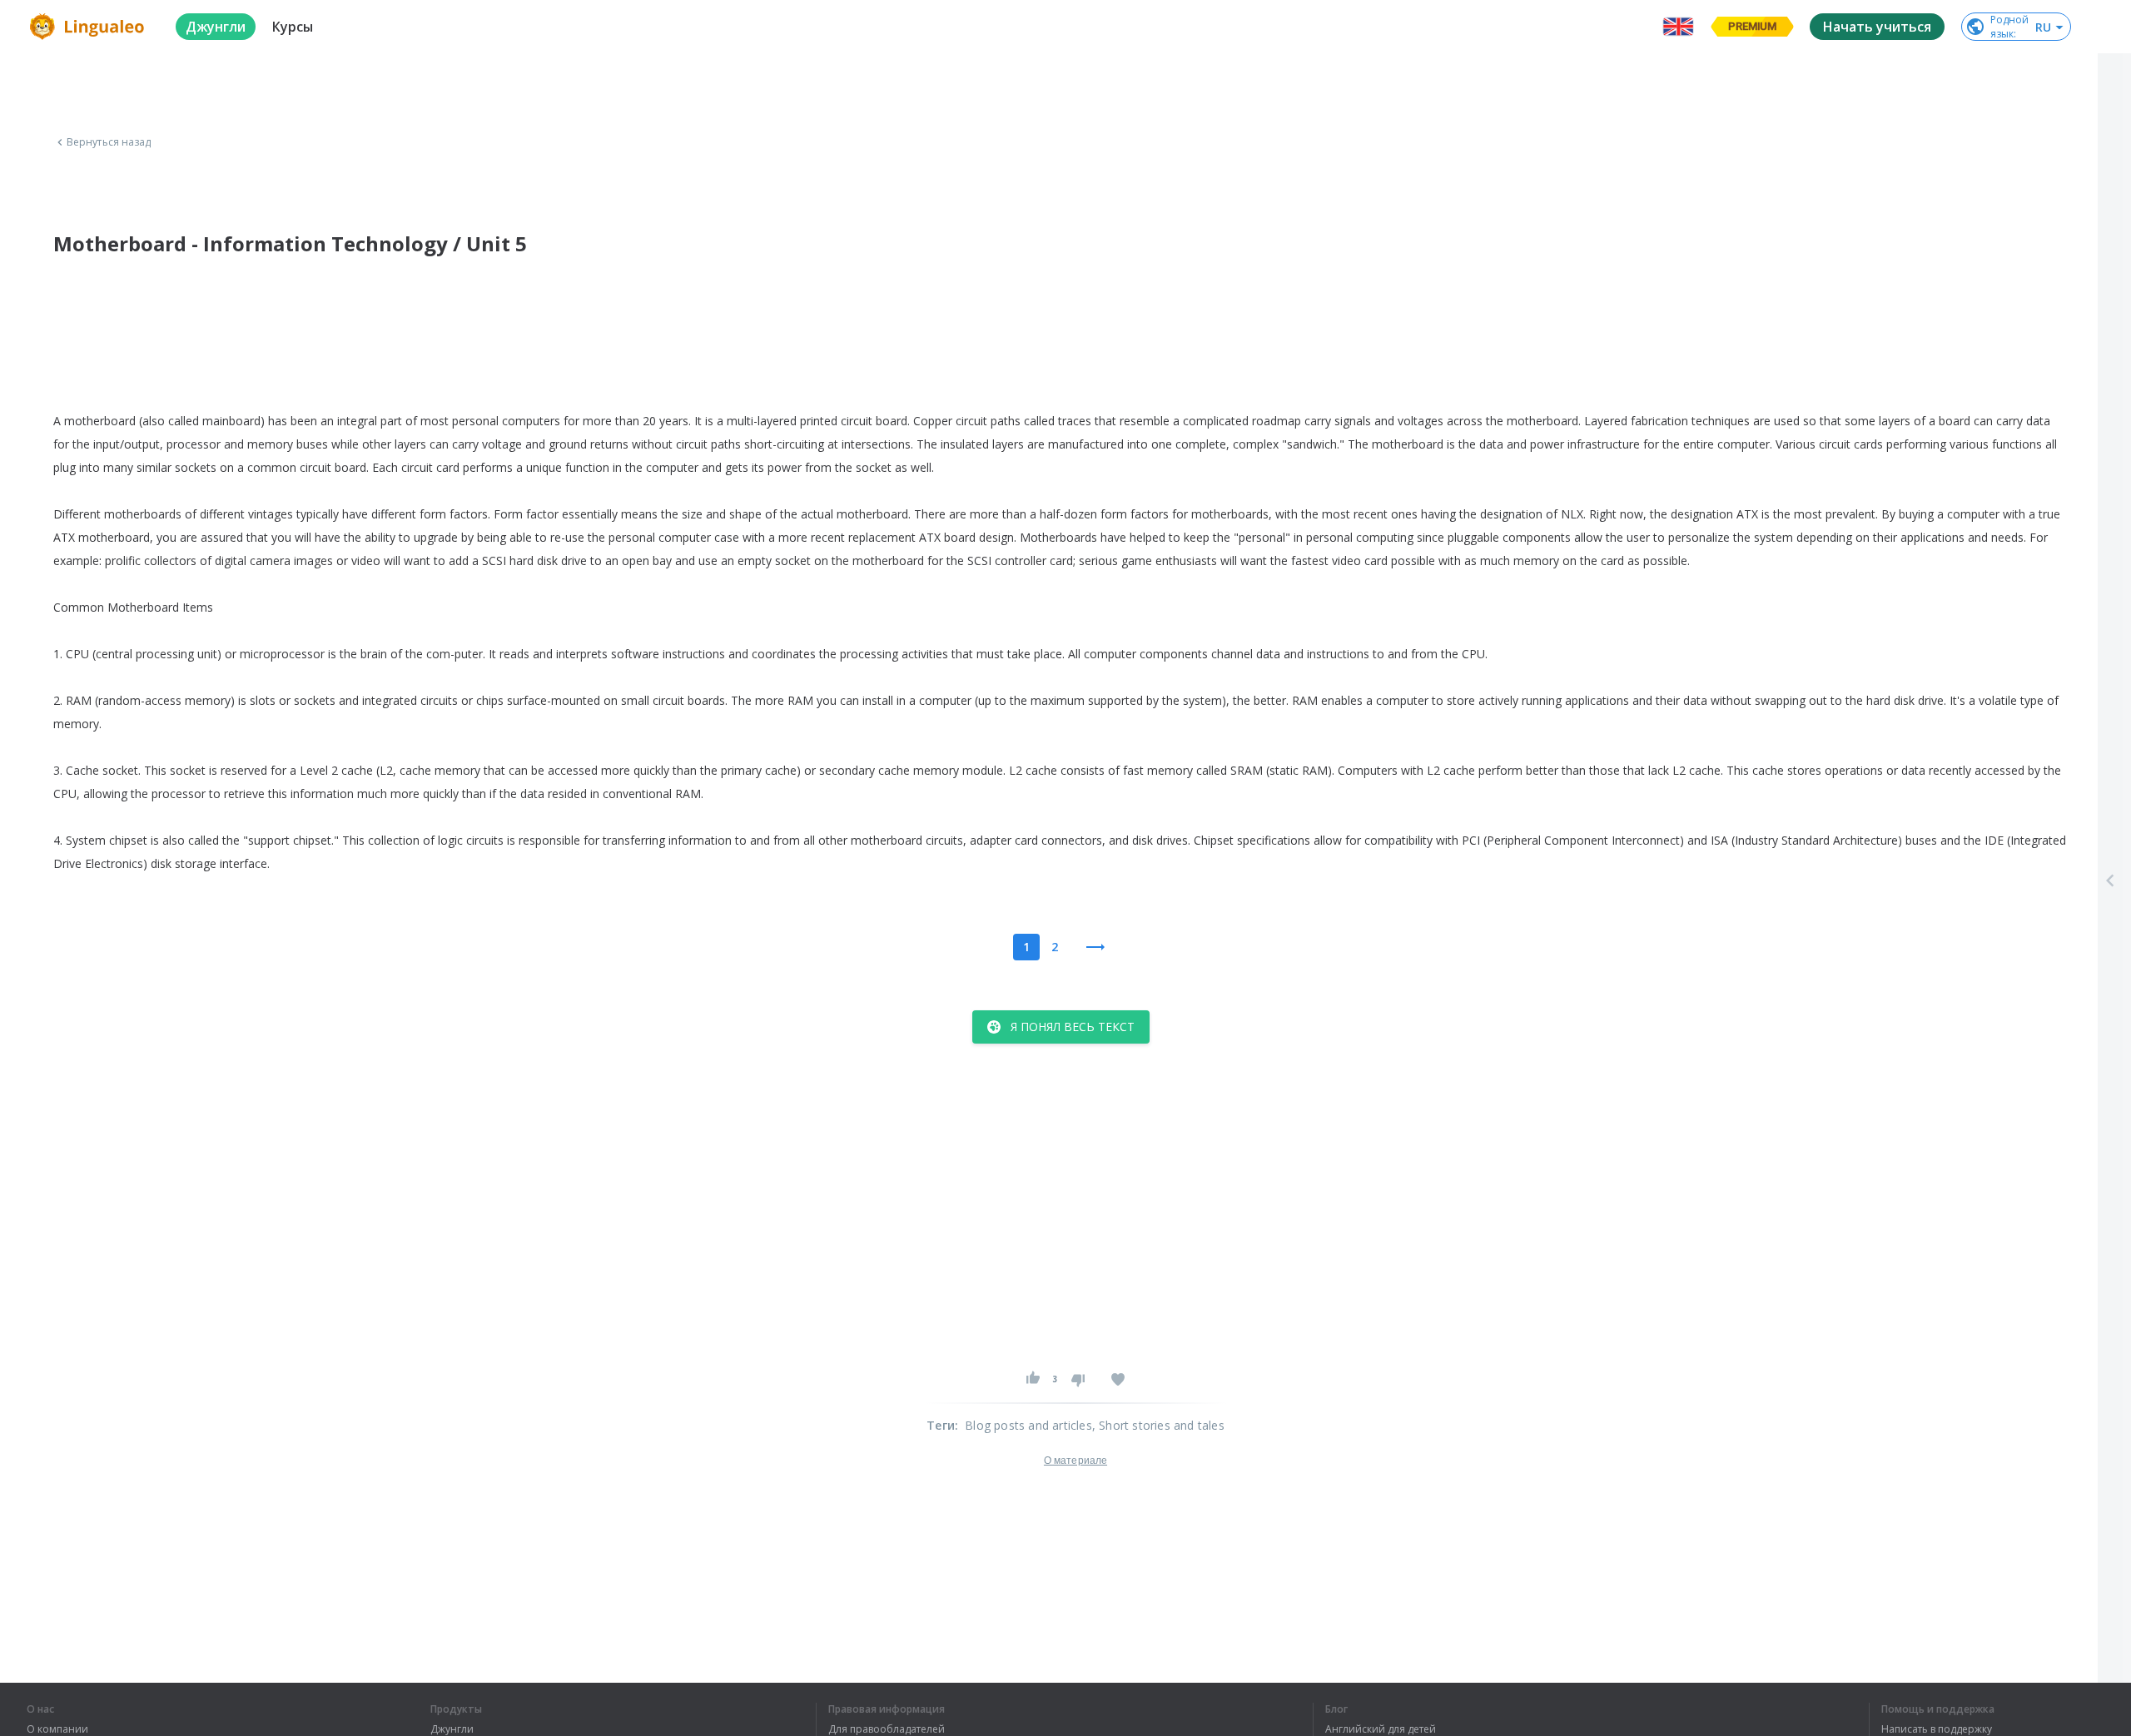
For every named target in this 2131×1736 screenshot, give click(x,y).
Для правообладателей (887, 1729)
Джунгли (452, 1729)
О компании (57, 1729)
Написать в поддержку (1937, 1729)
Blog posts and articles (1028, 1425)
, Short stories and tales (1158, 1425)
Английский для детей (1381, 1729)
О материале (1075, 1461)
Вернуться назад (109, 142)
